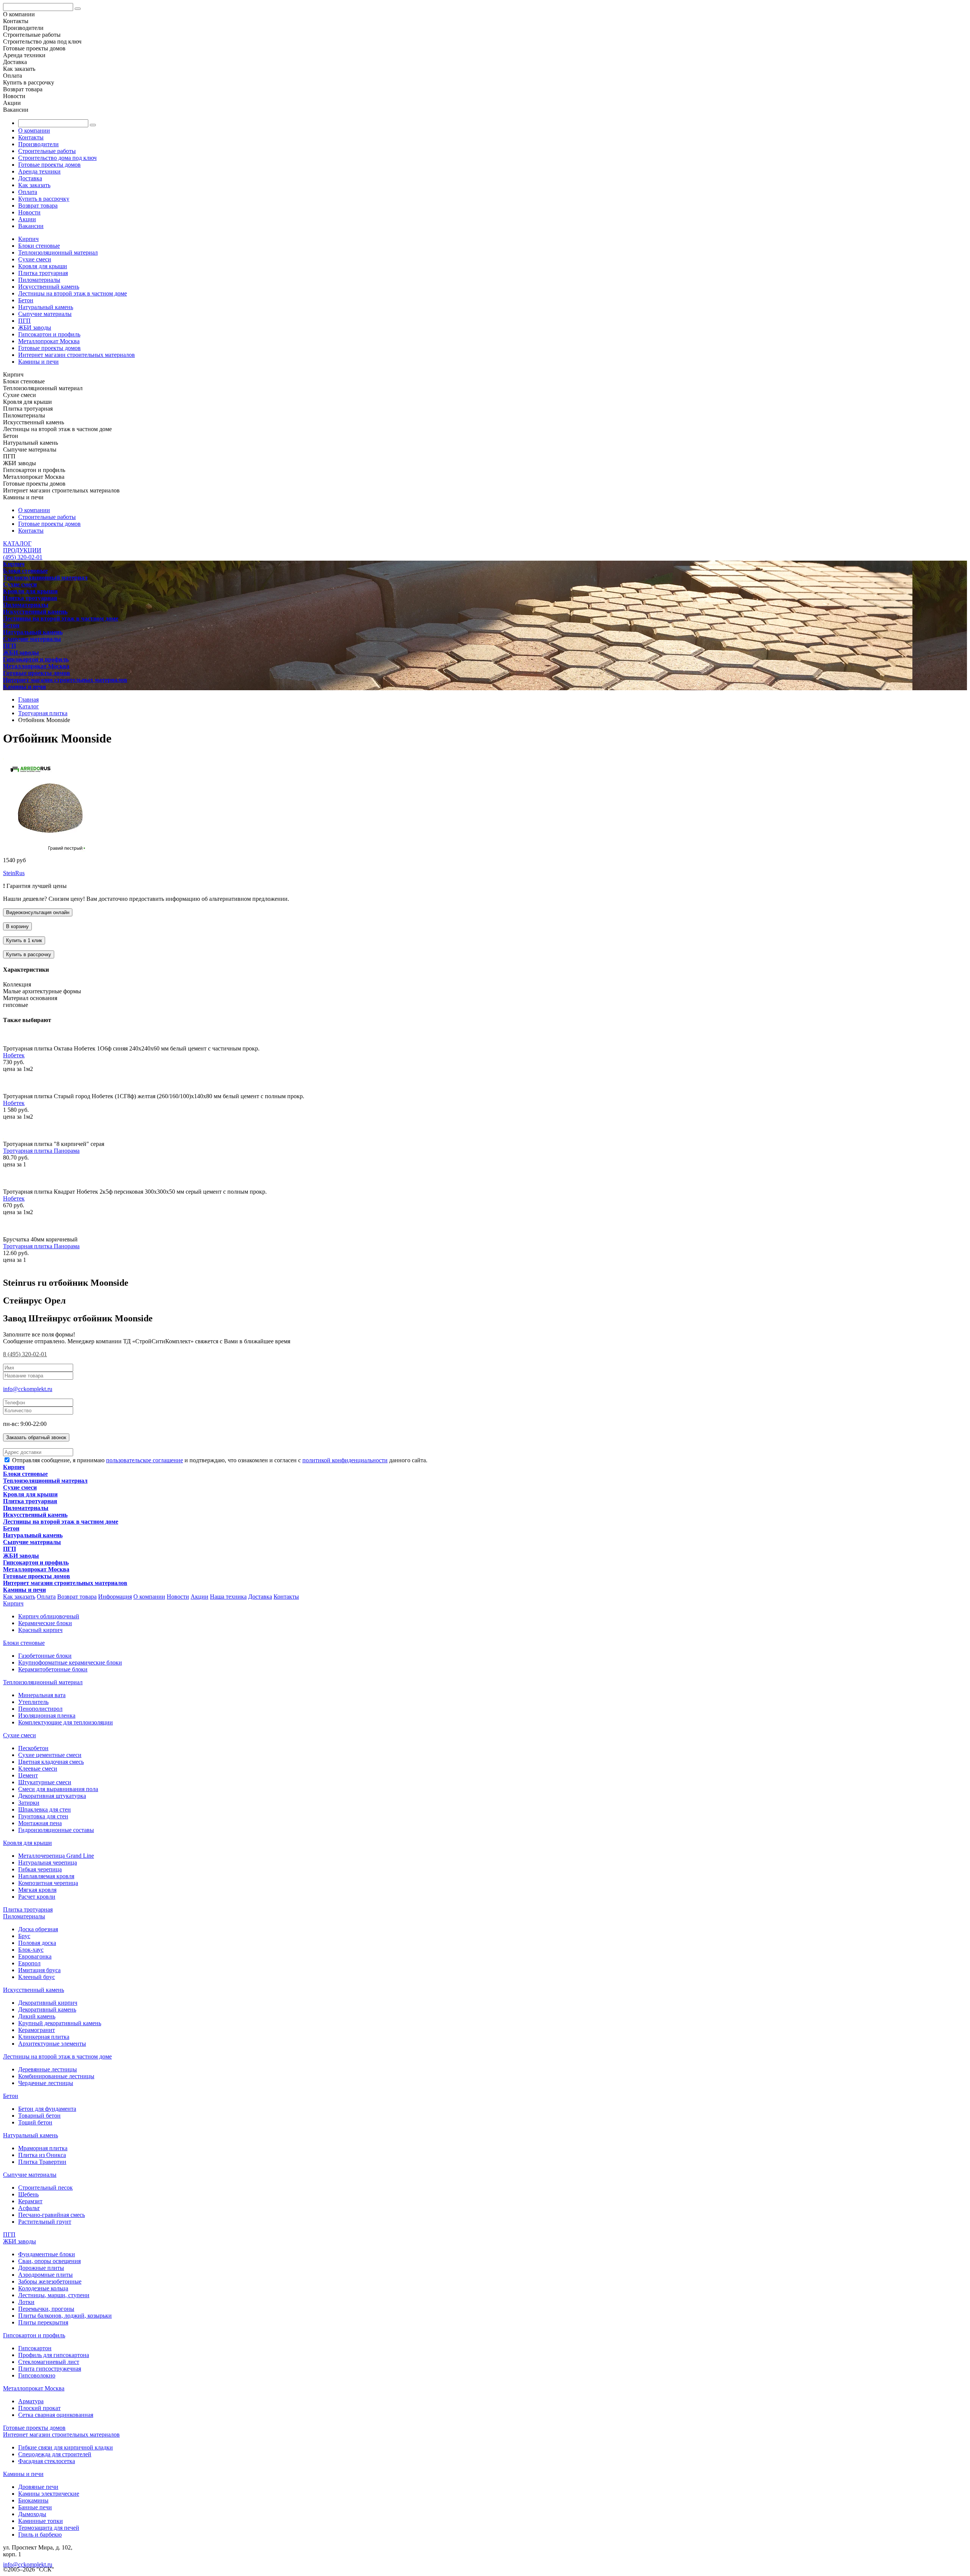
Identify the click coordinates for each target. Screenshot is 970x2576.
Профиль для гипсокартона (54, 2355)
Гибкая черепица (40, 1869)
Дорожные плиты (41, 2268)
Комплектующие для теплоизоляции (66, 1722)
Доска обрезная (38, 1929)
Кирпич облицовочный (49, 1616)
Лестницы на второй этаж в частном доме (73, 293)
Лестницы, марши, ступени (54, 2295)
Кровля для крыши (43, 266)
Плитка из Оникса (42, 2155)
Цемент (28, 1775)
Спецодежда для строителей (55, 2454)
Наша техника (228, 1597)
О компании (34, 131)
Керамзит (30, 2201)
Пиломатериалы (39, 280)
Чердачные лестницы (46, 2083)
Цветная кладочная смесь (51, 1762)
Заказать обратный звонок (36, 1437)
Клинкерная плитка (44, 2037)
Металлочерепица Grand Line (56, 1856)
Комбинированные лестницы (56, 2076)
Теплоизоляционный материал (58, 252)
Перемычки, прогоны (46, 2309)
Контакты (31, 137)
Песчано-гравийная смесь (52, 2215)
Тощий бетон (35, 2122)
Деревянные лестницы (48, 2069)
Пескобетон (33, 1748)
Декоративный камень (47, 2009)
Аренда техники (39, 171)
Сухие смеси (35, 259)
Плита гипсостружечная (50, 2369)
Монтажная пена (40, 1823)
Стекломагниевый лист (49, 2362)
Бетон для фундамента (47, 2109)
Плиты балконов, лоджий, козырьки (65, 2316)
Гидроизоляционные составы (56, 1830)
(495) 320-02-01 (23, 557)
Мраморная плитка (43, 2148)
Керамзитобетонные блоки (53, 1669)
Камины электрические (49, 2494)
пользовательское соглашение (145, 1460)
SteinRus (14, 873)
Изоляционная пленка (47, 1716)
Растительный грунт (45, 2222)
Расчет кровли (37, 1897)
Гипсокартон (35, 2348)
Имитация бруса (39, 1970)
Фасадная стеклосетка (47, 2461)
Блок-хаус (31, 1950)
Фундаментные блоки (47, 2254)
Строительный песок (45, 2188)
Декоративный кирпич (48, 2003)
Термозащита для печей (49, 2528)
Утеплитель (33, 1702)
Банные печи (35, 2507)
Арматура (31, 2401)
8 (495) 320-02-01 (25, 1354)
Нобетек (14, 1055)
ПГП (24, 321)
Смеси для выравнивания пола (58, 1789)
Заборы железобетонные (50, 2281)
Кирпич (28, 239)
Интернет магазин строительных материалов (77, 355)
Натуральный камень (46, 307)
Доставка (30, 178)
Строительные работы (47, 151)
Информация (115, 1597)
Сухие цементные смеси (50, 1755)
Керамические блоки (45, 1623)
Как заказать (34, 185)
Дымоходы (32, 2514)
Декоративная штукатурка (52, 1796)
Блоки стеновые (39, 246)
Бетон (26, 300)
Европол (29, 1963)
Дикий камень (37, 2016)
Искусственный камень (49, 287)
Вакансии (31, 226)
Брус (24, 1936)
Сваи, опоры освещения (49, 2261)
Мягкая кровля (37, 1890)
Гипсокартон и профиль (49, 334)
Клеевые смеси (38, 1769)
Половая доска (37, 1943)
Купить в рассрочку (44, 199)
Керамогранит (37, 2030)
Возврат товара (38, 206)
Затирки (29, 1803)
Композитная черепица (48, 1883)
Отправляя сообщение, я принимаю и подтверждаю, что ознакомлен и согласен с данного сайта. (219, 1460)
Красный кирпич (40, 1630)
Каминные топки (41, 2521)
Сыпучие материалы (45, 314)
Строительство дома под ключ (57, 158)
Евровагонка (35, 1956)
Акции (27, 219)
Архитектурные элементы (52, 2044)
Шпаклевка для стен (45, 1809)
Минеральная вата (42, 1695)
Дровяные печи (38, 2487)
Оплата (28, 192)
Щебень (28, 2194)
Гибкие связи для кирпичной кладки (66, 2447)
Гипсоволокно (37, 2375)
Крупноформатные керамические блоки (70, 1662)
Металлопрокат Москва (49, 341)
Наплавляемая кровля (46, 1876)
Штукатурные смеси (45, 1782)
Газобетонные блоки (45, 1656)
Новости (29, 212)
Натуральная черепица (48, 1862)
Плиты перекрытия (43, 2322)
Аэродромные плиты (45, 2275)
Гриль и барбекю (40, 2535)
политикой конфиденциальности (345, 1460)
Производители (38, 144)
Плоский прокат (39, 2408)
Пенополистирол (40, 1709)
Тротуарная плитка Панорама (41, 1151)
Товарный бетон (39, 2116)
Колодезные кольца (43, 2288)
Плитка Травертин (42, 2162)
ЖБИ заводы (35, 327)
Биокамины (33, 2500)
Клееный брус (37, 1977)
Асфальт (29, 2208)
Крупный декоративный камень (60, 2023)
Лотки (26, 2302)
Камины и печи (38, 362)
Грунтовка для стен (43, 1816)
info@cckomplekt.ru (28, 1389)
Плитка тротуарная (43, 273)
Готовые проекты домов (49, 165)
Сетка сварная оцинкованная (56, 2415)
